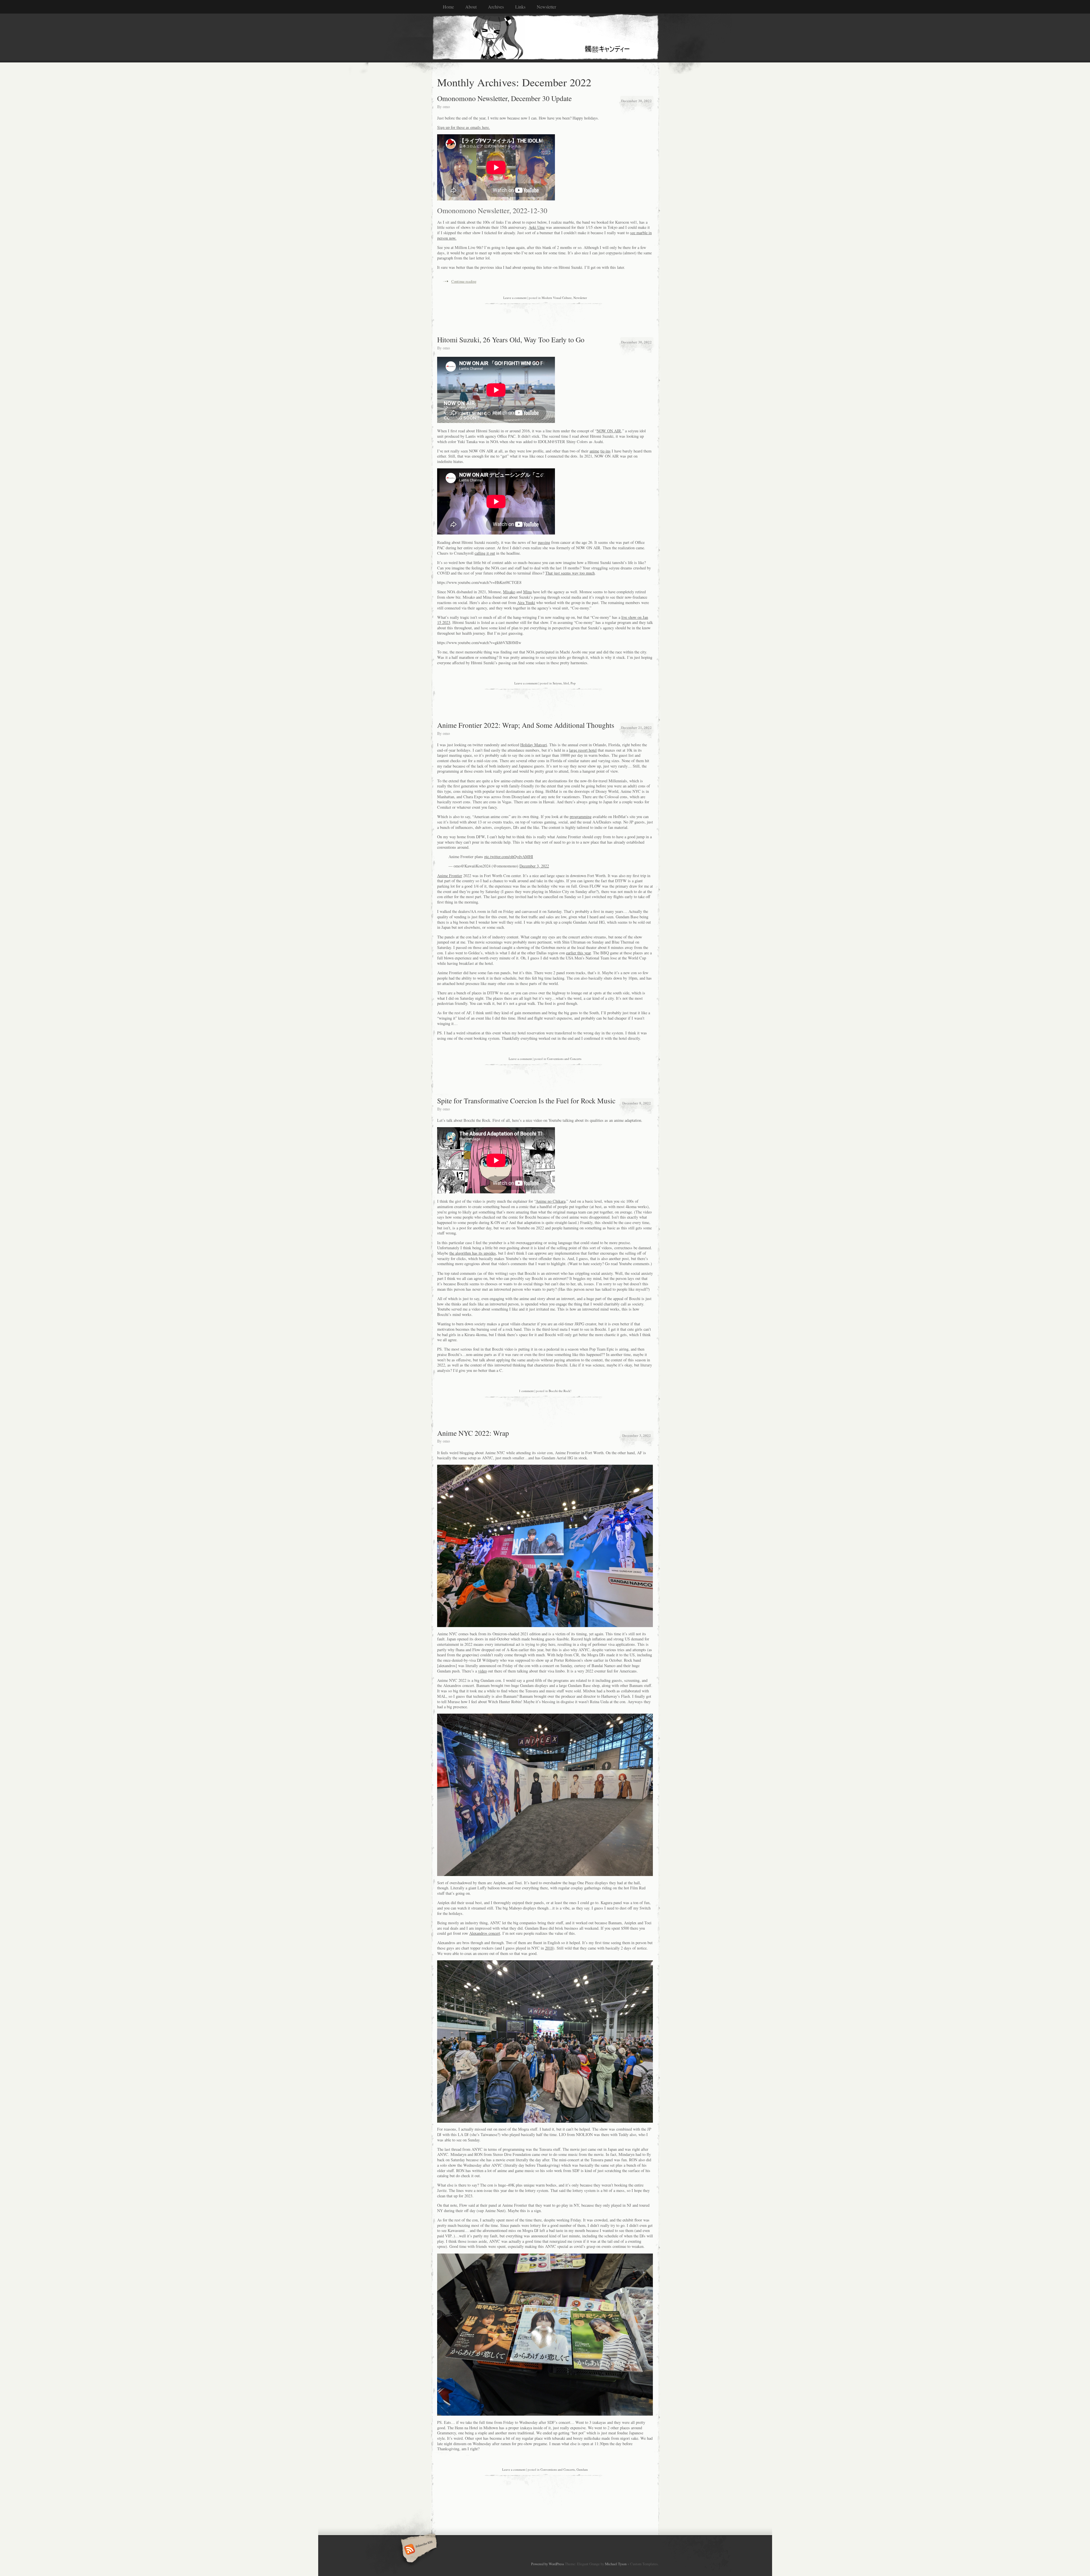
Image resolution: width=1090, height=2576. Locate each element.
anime (594, 451)
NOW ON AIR (609, 431)
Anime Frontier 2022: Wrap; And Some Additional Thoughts (526, 725)
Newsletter (546, 7)
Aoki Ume (537, 227)
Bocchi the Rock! (560, 1391)
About (471, 7)
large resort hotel (583, 750)
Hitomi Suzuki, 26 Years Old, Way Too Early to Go (511, 339)
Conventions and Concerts (564, 1059)
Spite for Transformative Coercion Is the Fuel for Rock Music (526, 1101)
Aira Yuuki (526, 602)
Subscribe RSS (418, 2550)
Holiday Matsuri (534, 745)
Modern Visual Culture (557, 298)
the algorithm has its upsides (473, 1253)
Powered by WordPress (548, 2564)
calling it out (485, 553)
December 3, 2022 (534, 866)
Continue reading (464, 281)
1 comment (526, 1391)
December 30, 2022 (636, 101)
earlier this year (578, 953)
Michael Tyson (616, 2564)
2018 (549, 1948)
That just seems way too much (570, 573)
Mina (527, 592)
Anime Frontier (450, 876)
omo (446, 107)
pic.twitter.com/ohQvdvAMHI (509, 857)
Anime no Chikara (551, 1201)
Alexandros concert (485, 1933)
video (482, 1671)
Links (520, 7)
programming (581, 817)
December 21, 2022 (636, 727)
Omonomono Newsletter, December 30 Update (504, 98)
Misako (509, 592)
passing (544, 542)
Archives (496, 7)
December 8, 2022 (637, 1103)
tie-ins (605, 451)
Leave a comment (515, 298)
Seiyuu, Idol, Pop (564, 683)
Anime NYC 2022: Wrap (473, 1433)
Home (448, 7)
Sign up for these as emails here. (464, 127)
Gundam (582, 2469)
